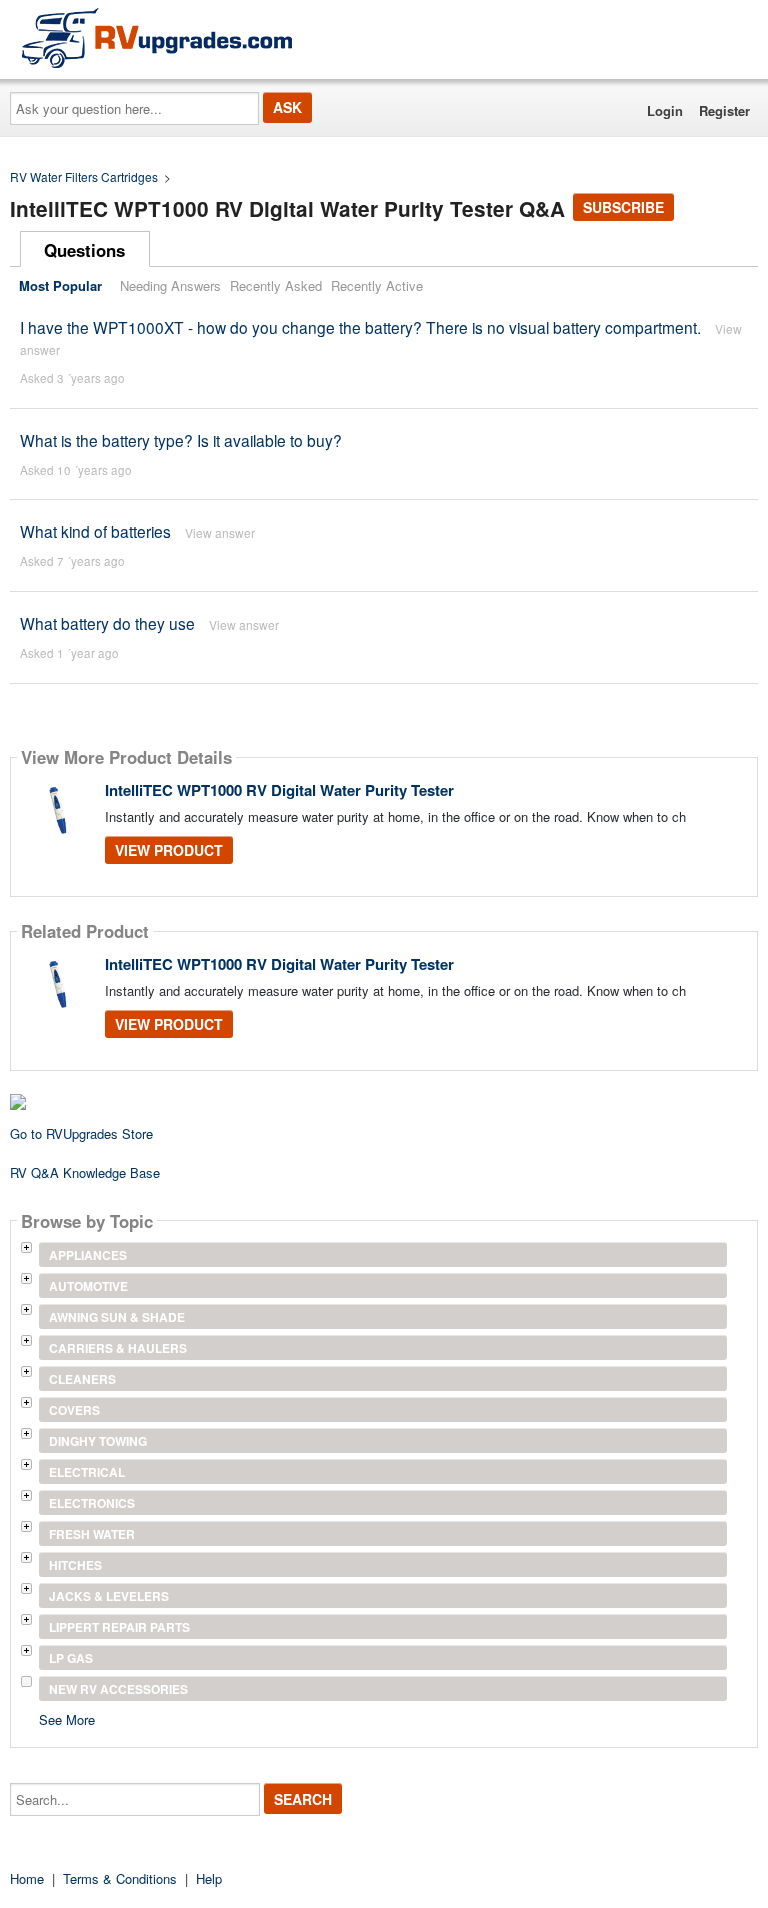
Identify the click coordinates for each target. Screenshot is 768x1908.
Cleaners (82, 1379)
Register (724, 110)
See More (67, 1718)
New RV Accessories (118, 1689)
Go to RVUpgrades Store (81, 1133)
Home (27, 1878)
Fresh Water (92, 1534)
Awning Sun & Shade (117, 1317)
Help (209, 1878)
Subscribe (623, 207)
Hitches (75, 1565)
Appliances (88, 1255)
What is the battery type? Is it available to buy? (181, 440)
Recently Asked (276, 285)
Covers (74, 1410)
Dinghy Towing (98, 1441)
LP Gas (71, 1658)
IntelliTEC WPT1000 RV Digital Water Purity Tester (279, 790)
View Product (169, 850)
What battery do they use (107, 623)
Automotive (88, 1286)
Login (665, 110)
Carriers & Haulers (118, 1348)
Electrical (87, 1472)
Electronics (92, 1503)
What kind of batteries (95, 531)
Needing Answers (170, 285)
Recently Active (377, 285)
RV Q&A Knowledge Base (85, 1172)
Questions (84, 250)
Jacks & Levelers (109, 1596)
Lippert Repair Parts (119, 1627)
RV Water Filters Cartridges (84, 176)
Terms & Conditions (120, 1878)
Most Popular (60, 285)
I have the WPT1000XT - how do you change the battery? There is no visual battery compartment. (360, 327)
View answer (220, 532)
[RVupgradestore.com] (157, 37)
